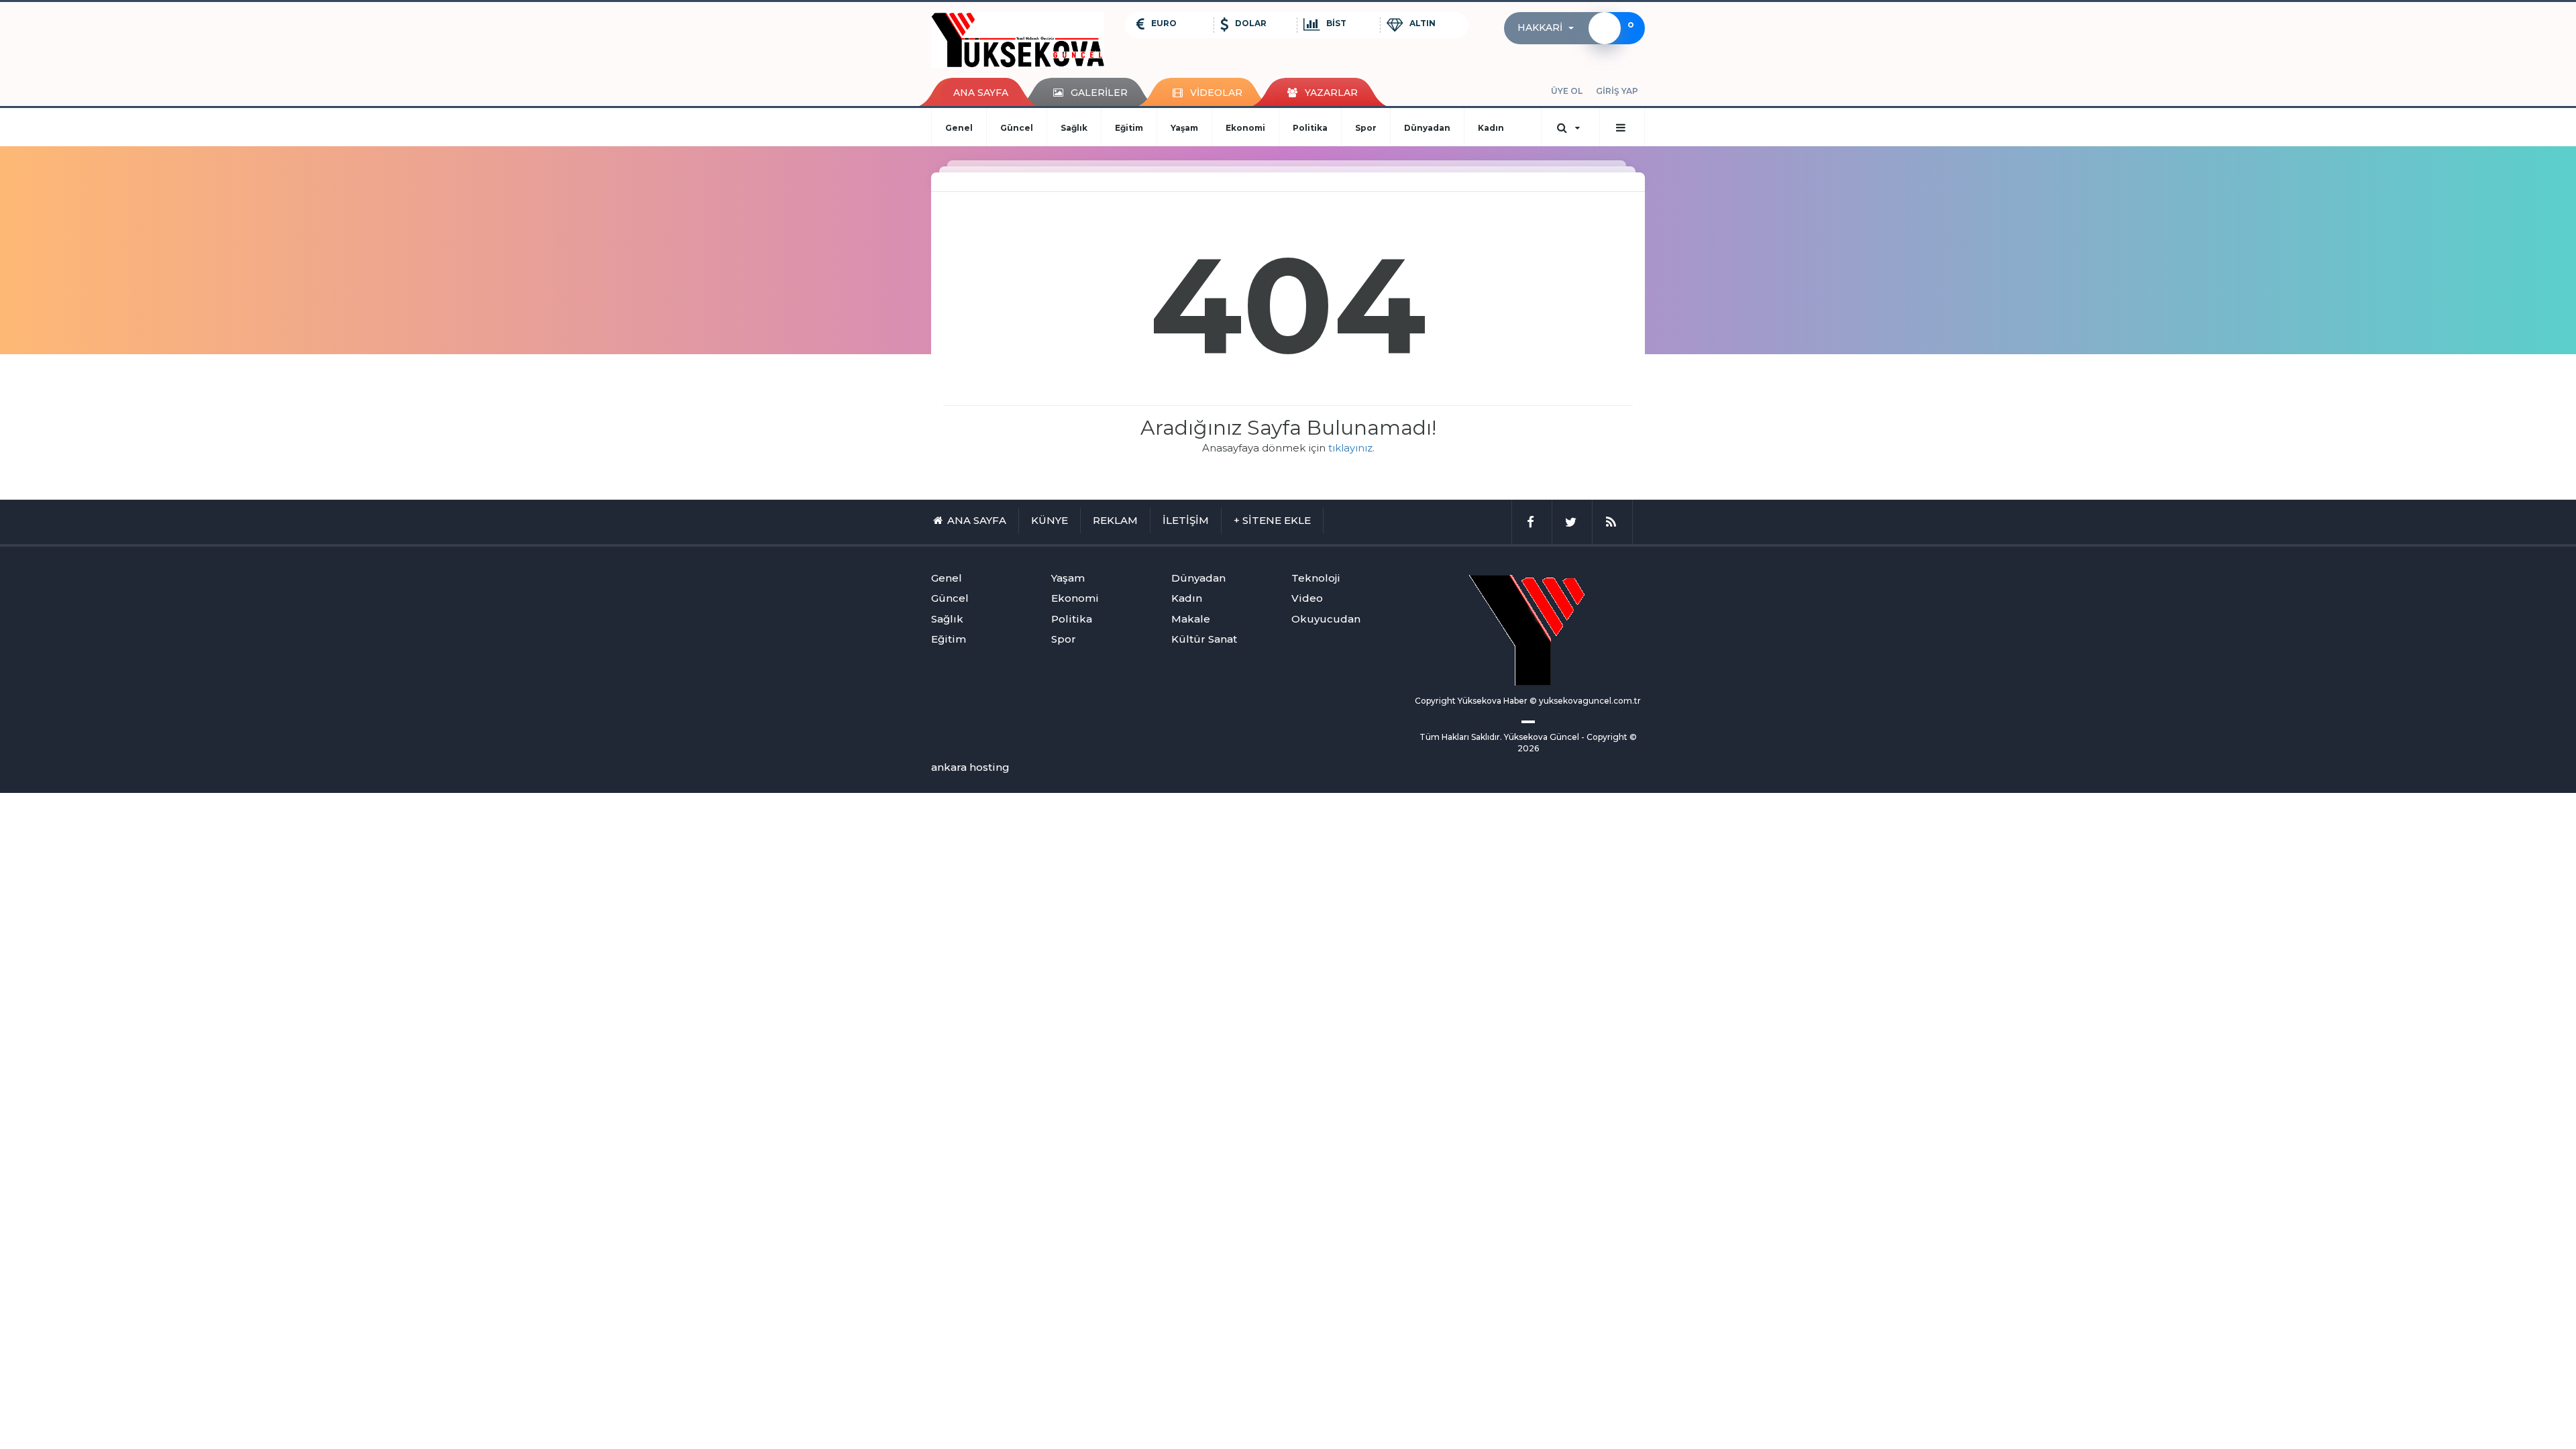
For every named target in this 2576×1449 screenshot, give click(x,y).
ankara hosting (970, 767)
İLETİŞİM (1186, 520)
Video (1307, 598)
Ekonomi (1245, 128)
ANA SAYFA (981, 93)
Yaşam (1184, 128)
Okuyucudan (1326, 619)
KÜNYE (1050, 520)
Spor (1366, 128)
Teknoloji (1316, 578)
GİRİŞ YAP (1617, 91)
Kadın (1491, 128)
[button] (1550, 28)
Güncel (1017, 128)
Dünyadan (1427, 128)
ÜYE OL (1567, 91)
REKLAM (1115, 520)
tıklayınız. (1351, 448)
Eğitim (1129, 128)
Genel (959, 128)
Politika (1310, 128)
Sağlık (1074, 128)
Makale (1191, 619)
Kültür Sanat (1204, 639)
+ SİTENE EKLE (1272, 520)
